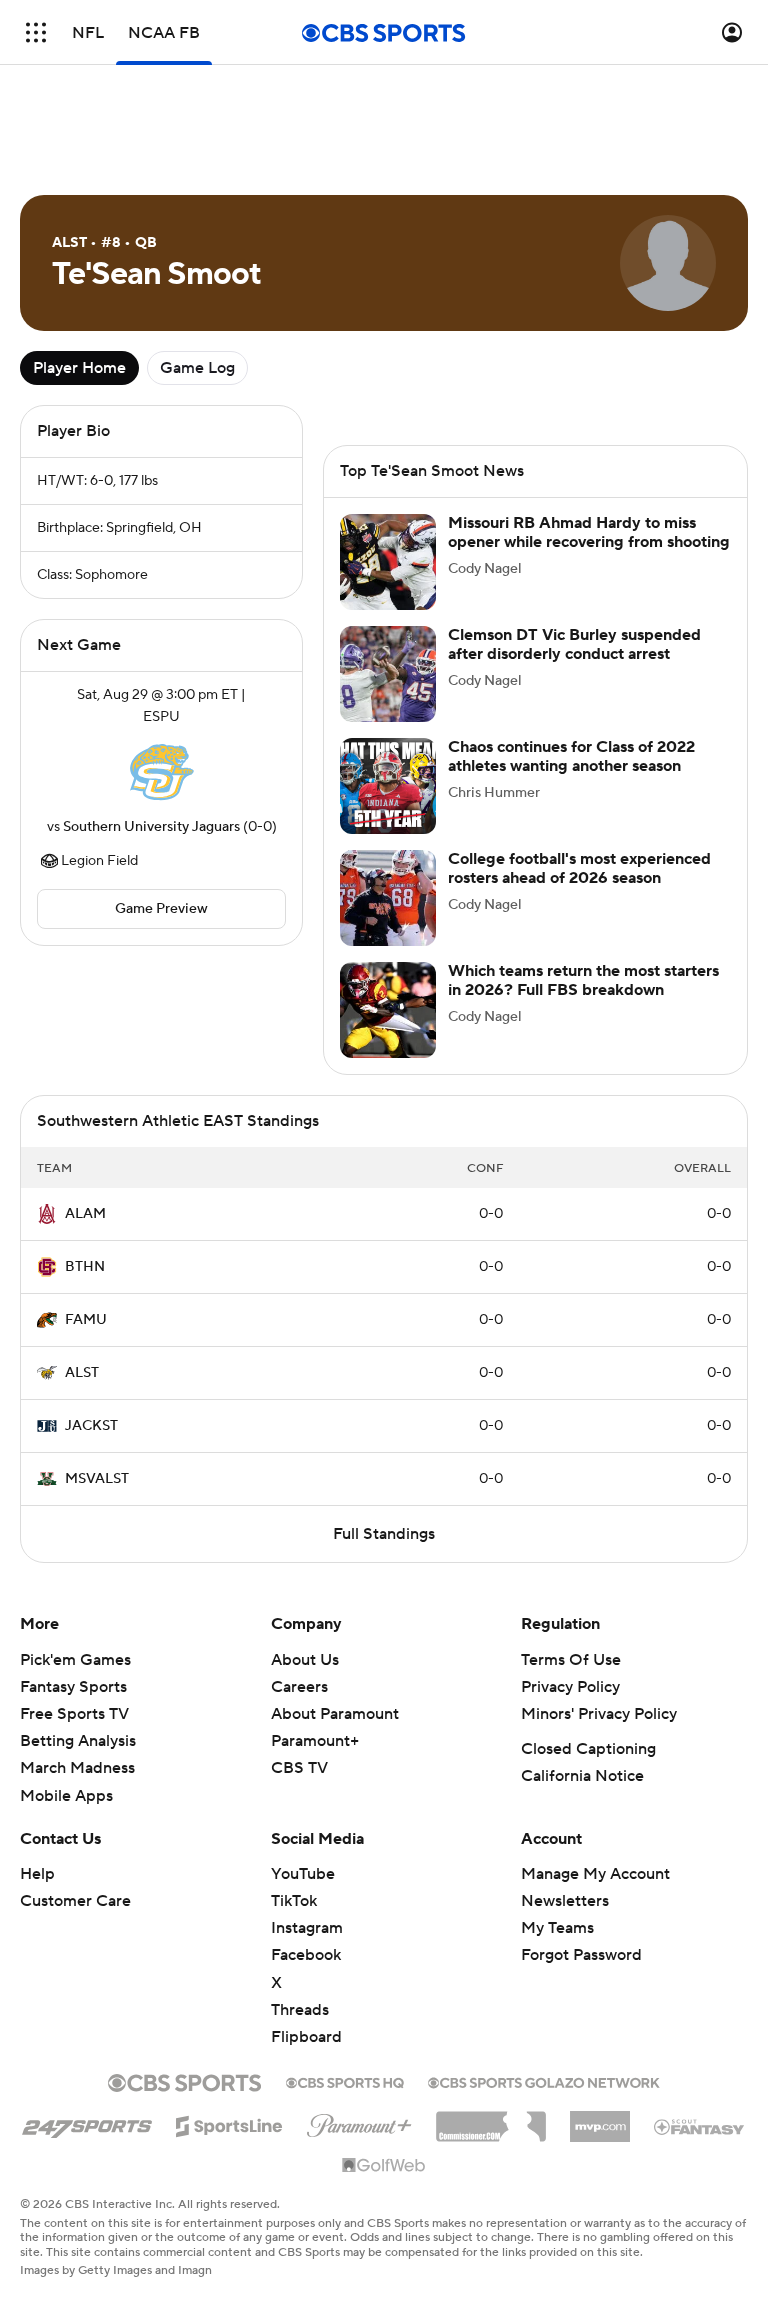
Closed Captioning (588, 1749)
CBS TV (299, 1768)
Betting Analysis (78, 1741)
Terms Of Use (571, 1660)
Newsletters (565, 1901)
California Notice (582, 1776)
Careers (299, 1687)
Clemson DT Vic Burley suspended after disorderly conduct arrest (574, 644)
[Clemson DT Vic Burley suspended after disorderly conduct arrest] (388, 674)
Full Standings (384, 1534)
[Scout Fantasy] (700, 2126)
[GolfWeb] (384, 2166)
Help (37, 1874)
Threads (300, 2010)
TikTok (294, 1901)
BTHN (85, 1267)
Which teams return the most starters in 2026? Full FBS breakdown (583, 980)
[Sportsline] (229, 2123)
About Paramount (335, 1714)
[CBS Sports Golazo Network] (544, 2081)
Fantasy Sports (73, 1687)
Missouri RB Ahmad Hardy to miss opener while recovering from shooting (589, 532)
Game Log (197, 368)
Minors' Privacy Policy (599, 1714)
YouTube (303, 1874)
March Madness (77, 1768)
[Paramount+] (359, 2122)
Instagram (307, 1928)
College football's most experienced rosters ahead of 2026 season (579, 868)
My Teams (557, 1928)
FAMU (86, 1320)
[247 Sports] (87, 2123)
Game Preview (161, 909)
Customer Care (75, 1901)
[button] (36, 32)
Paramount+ (315, 1741)
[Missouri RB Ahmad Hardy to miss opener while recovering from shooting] (388, 562)
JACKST (91, 1426)
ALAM (85, 1214)
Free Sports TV (74, 1714)
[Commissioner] (491, 2119)
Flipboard (306, 2037)
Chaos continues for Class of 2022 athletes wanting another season (571, 756)
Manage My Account (595, 1874)
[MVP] (600, 2119)
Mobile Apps (66, 1796)
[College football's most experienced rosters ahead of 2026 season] (388, 898)
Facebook (306, 1955)
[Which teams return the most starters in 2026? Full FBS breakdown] (388, 1010)
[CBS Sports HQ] (345, 2081)
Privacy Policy (570, 1687)
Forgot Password (581, 1955)
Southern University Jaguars (151, 827)
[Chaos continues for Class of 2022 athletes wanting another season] (388, 786)
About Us (305, 1660)
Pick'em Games (75, 1660)
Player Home (79, 368)
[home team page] (162, 772)
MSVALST (97, 1479)
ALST (82, 1373)
